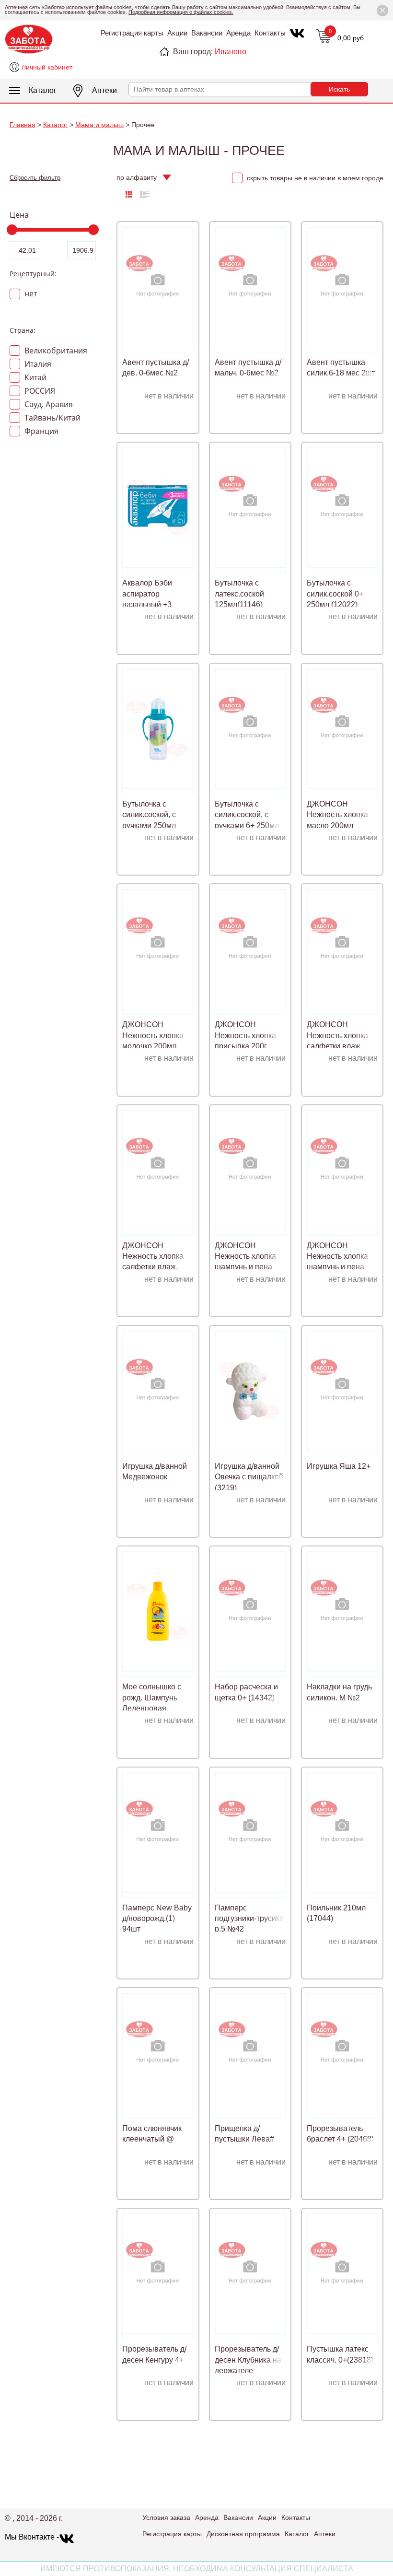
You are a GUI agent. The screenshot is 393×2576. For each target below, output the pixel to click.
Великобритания (55, 351)
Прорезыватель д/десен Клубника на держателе (248, 2360)
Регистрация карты (132, 33)
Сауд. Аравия (48, 404)
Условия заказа (166, 2517)
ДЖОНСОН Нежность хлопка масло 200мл (337, 815)
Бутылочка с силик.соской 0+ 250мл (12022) (335, 594)
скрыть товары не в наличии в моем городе (314, 178)
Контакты (270, 33)
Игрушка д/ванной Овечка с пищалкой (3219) (249, 1477)
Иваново (231, 52)
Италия (37, 364)
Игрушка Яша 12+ (339, 1466)
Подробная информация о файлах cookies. (181, 12)
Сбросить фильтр (35, 178)
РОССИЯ (39, 391)
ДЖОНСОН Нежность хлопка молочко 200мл (153, 1035)
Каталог (43, 90)
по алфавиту (137, 178)
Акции (177, 33)
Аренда (238, 33)
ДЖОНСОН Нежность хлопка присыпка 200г (245, 1035)
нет (30, 293)
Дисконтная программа (243, 2534)
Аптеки (104, 90)
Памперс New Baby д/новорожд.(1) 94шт (157, 1919)
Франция (40, 431)
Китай (35, 377)
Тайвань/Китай (52, 418)
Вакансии (207, 33)
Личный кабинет (47, 67)
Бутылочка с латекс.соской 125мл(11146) (239, 594)
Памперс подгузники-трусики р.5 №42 (249, 1919)
